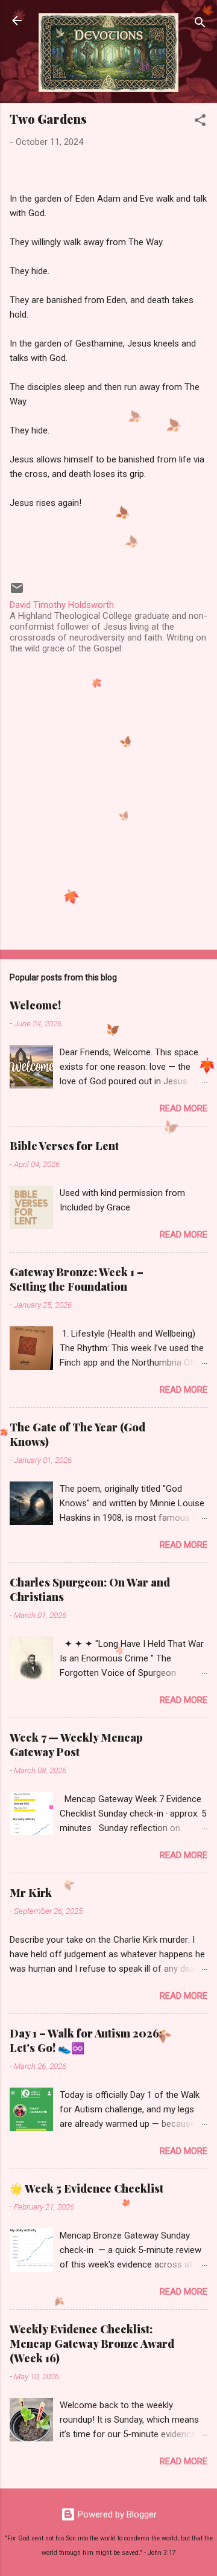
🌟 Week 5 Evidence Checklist (86, 2188)
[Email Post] (17, 592)
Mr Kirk (31, 1893)
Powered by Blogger (116, 2514)
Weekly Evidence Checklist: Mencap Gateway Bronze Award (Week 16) (92, 2344)
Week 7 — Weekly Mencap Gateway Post (76, 1745)
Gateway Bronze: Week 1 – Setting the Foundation (77, 1279)
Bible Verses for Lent (64, 1146)
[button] (200, 122)
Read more (184, 1108)
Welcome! (35, 1005)
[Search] (200, 24)
